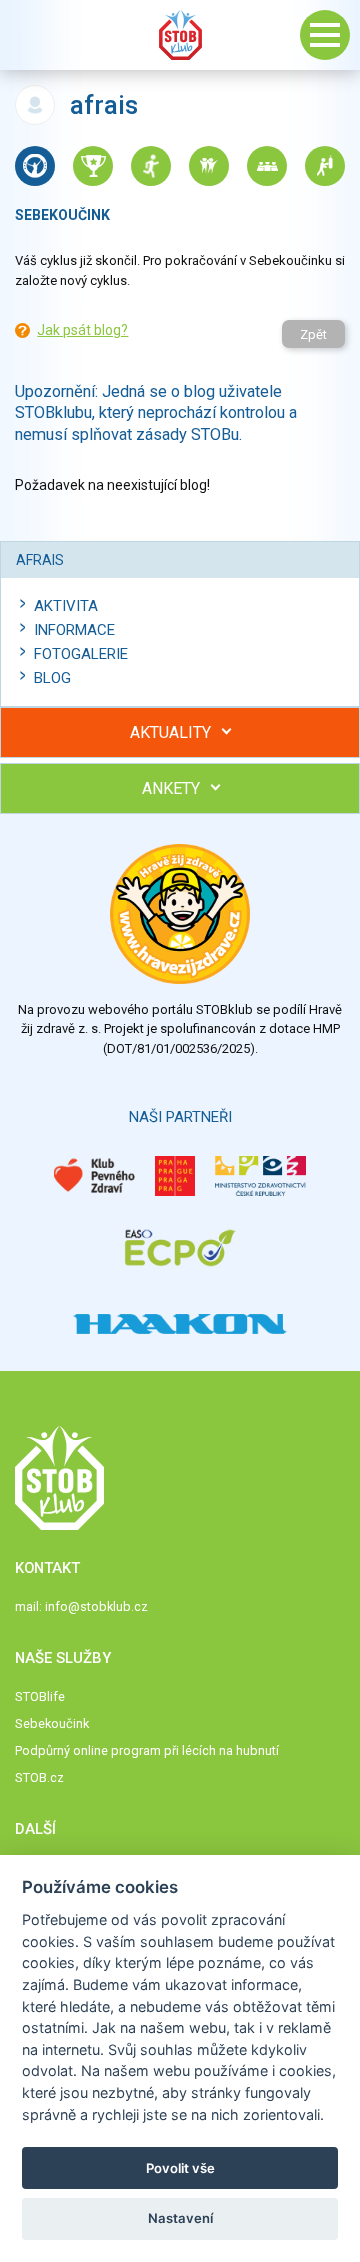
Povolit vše (180, 2168)
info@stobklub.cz (96, 1606)
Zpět (313, 334)
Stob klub (180, 35)
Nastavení (180, 2218)
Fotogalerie (81, 654)
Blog (52, 678)
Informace (74, 630)
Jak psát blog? (82, 330)
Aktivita (66, 606)
